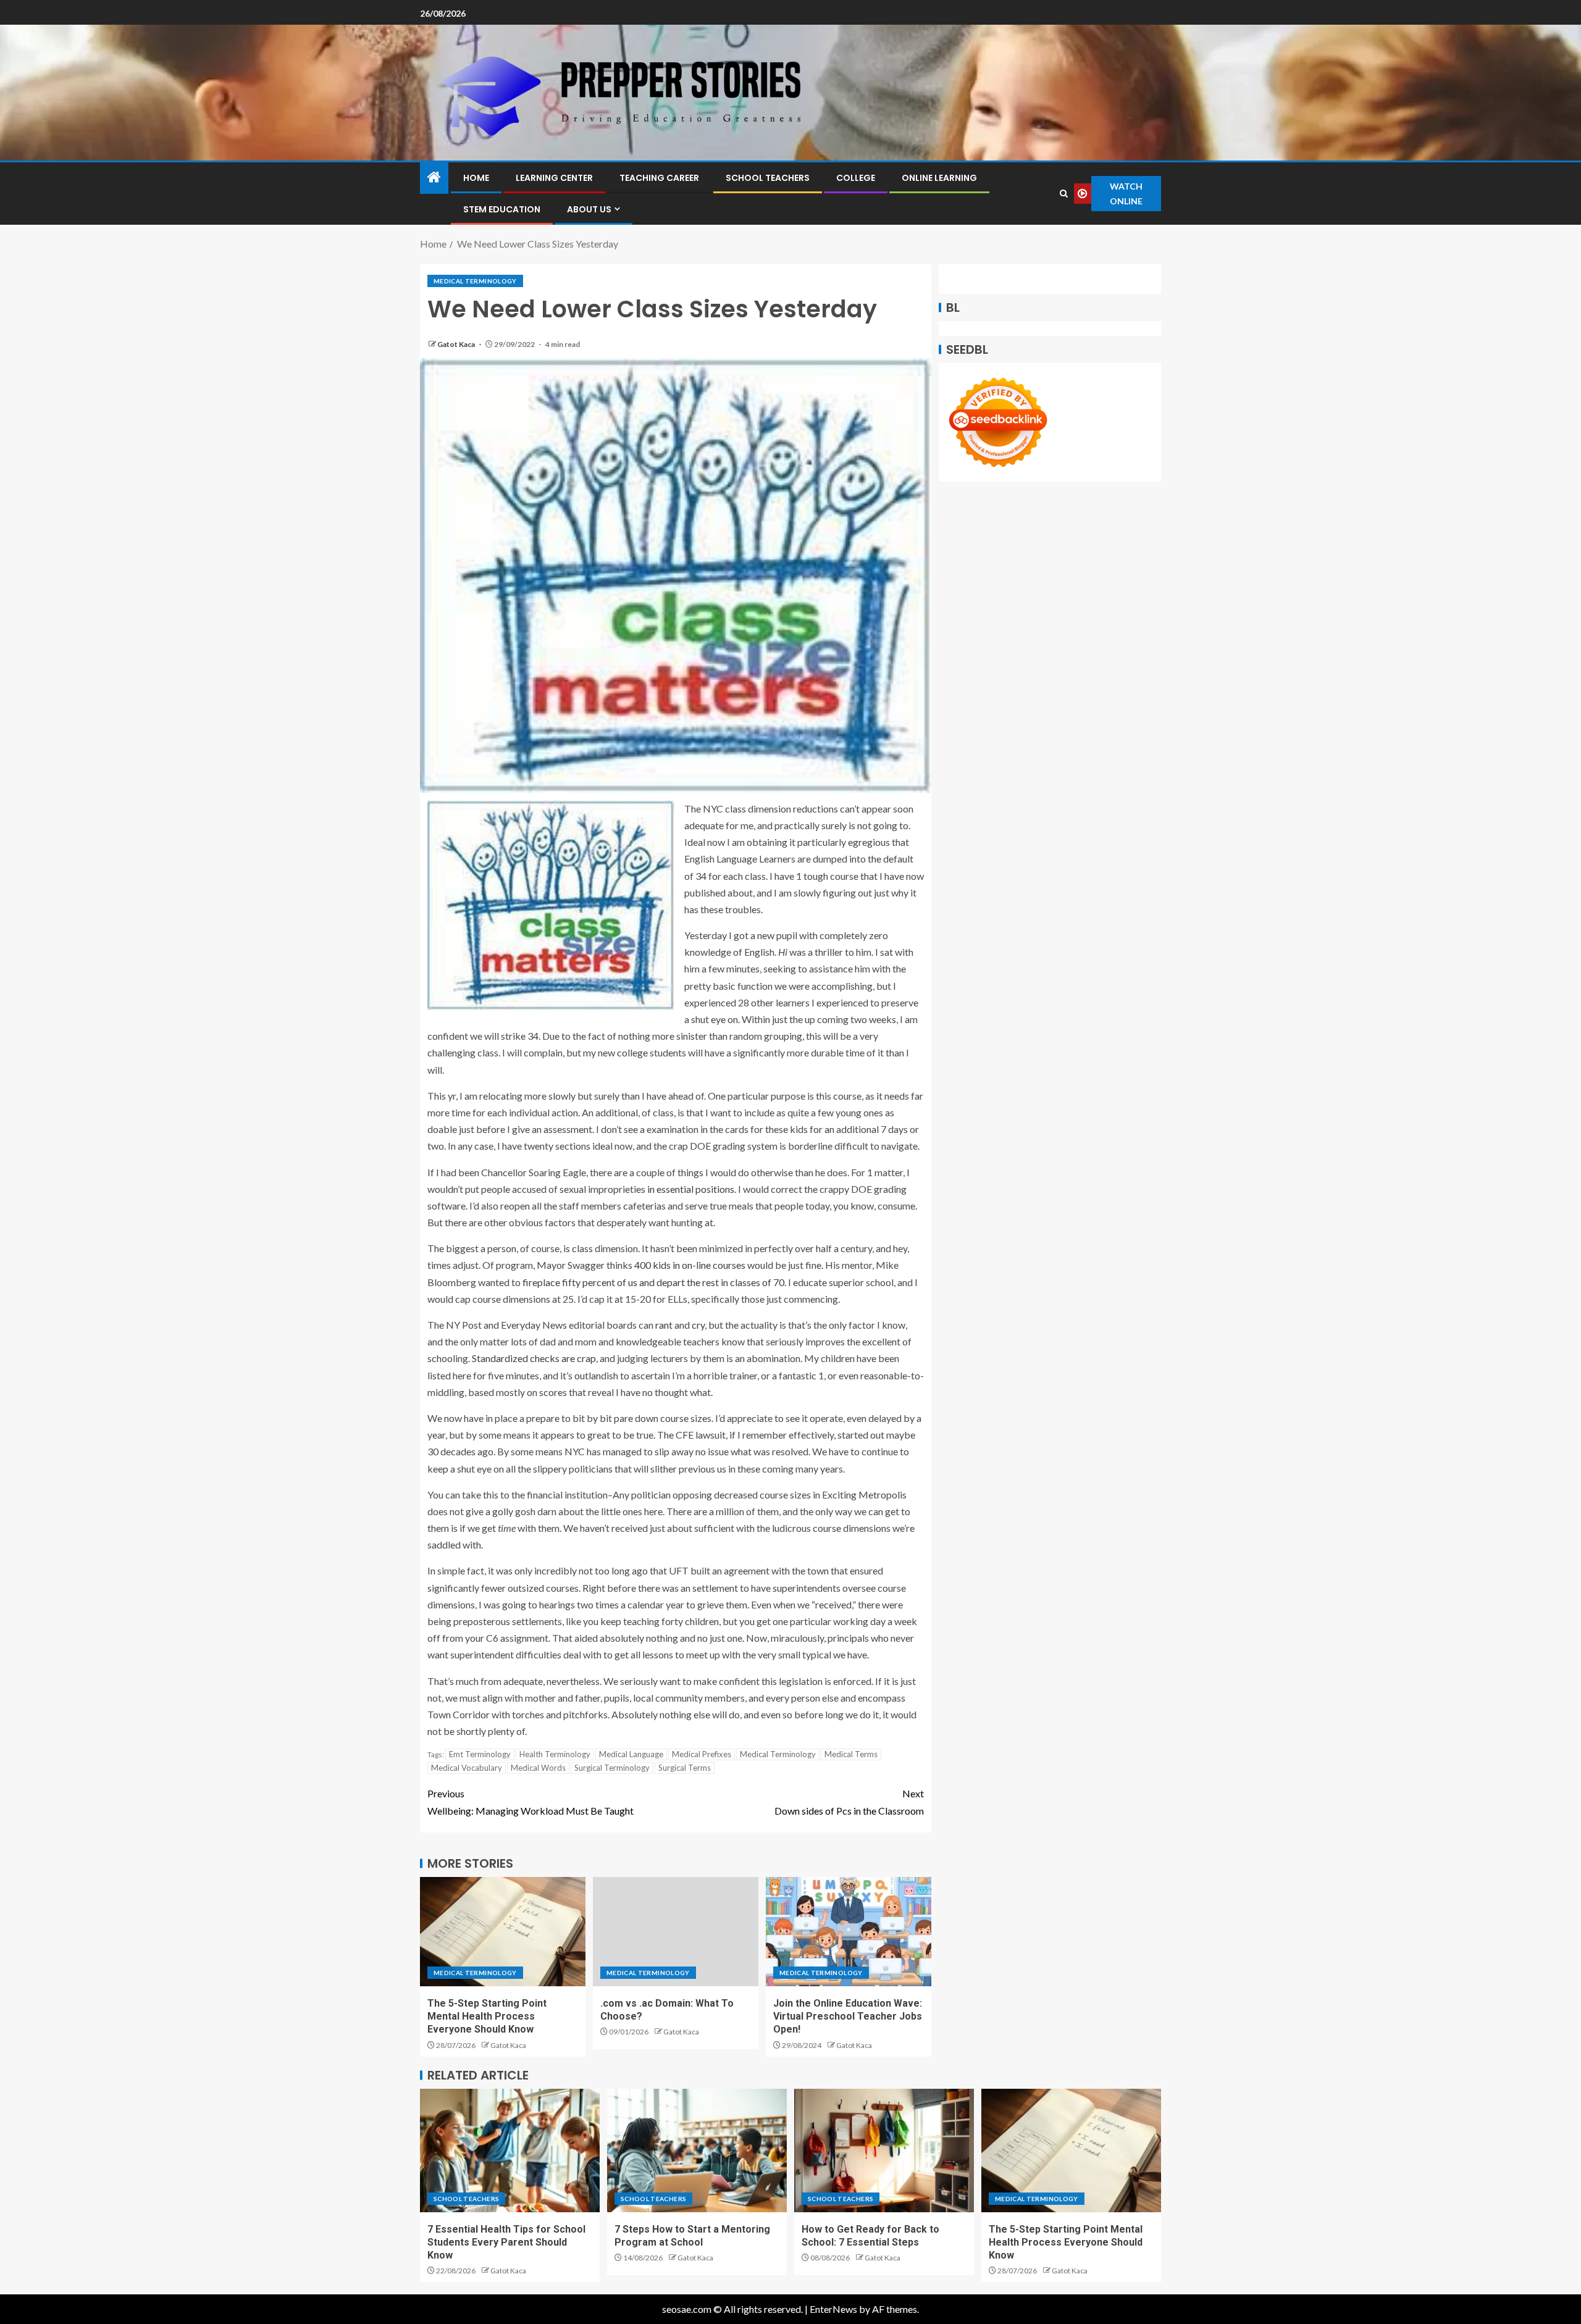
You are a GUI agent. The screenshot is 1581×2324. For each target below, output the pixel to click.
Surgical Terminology (612, 1768)
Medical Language (631, 1754)
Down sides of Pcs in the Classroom (849, 1802)
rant (664, 1325)
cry (697, 1325)
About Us (589, 209)
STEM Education (502, 209)
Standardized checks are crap (534, 1358)
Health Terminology (555, 1754)
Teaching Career (659, 178)
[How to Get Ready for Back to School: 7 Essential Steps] (884, 2151)
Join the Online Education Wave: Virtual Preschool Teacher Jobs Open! (848, 2017)
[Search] (1064, 194)
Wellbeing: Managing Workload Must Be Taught (530, 1802)
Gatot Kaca (457, 344)
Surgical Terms (685, 1768)
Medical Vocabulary (467, 1768)
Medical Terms (851, 1754)
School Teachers (768, 178)
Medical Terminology (475, 281)
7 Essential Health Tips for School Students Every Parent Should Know (506, 2242)
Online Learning (939, 178)
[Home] (434, 178)
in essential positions (691, 1189)
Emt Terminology (480, 1754)
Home (476, 178)
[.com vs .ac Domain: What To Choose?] (676, 1932)
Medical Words (538, 1768)
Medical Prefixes (702, 1754)
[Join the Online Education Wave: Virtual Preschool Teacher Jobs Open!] (849, 1932)
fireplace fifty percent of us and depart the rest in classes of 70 (653, 1282)
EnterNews (833, 2309)
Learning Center (554, 178)
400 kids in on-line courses (690, 1265)
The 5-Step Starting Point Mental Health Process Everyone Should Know (487, 2017)
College (856, 178)
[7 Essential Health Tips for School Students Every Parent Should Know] (510, 2151)
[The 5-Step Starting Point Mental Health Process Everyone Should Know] (503, 1932)
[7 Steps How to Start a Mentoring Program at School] (697, 2151)
